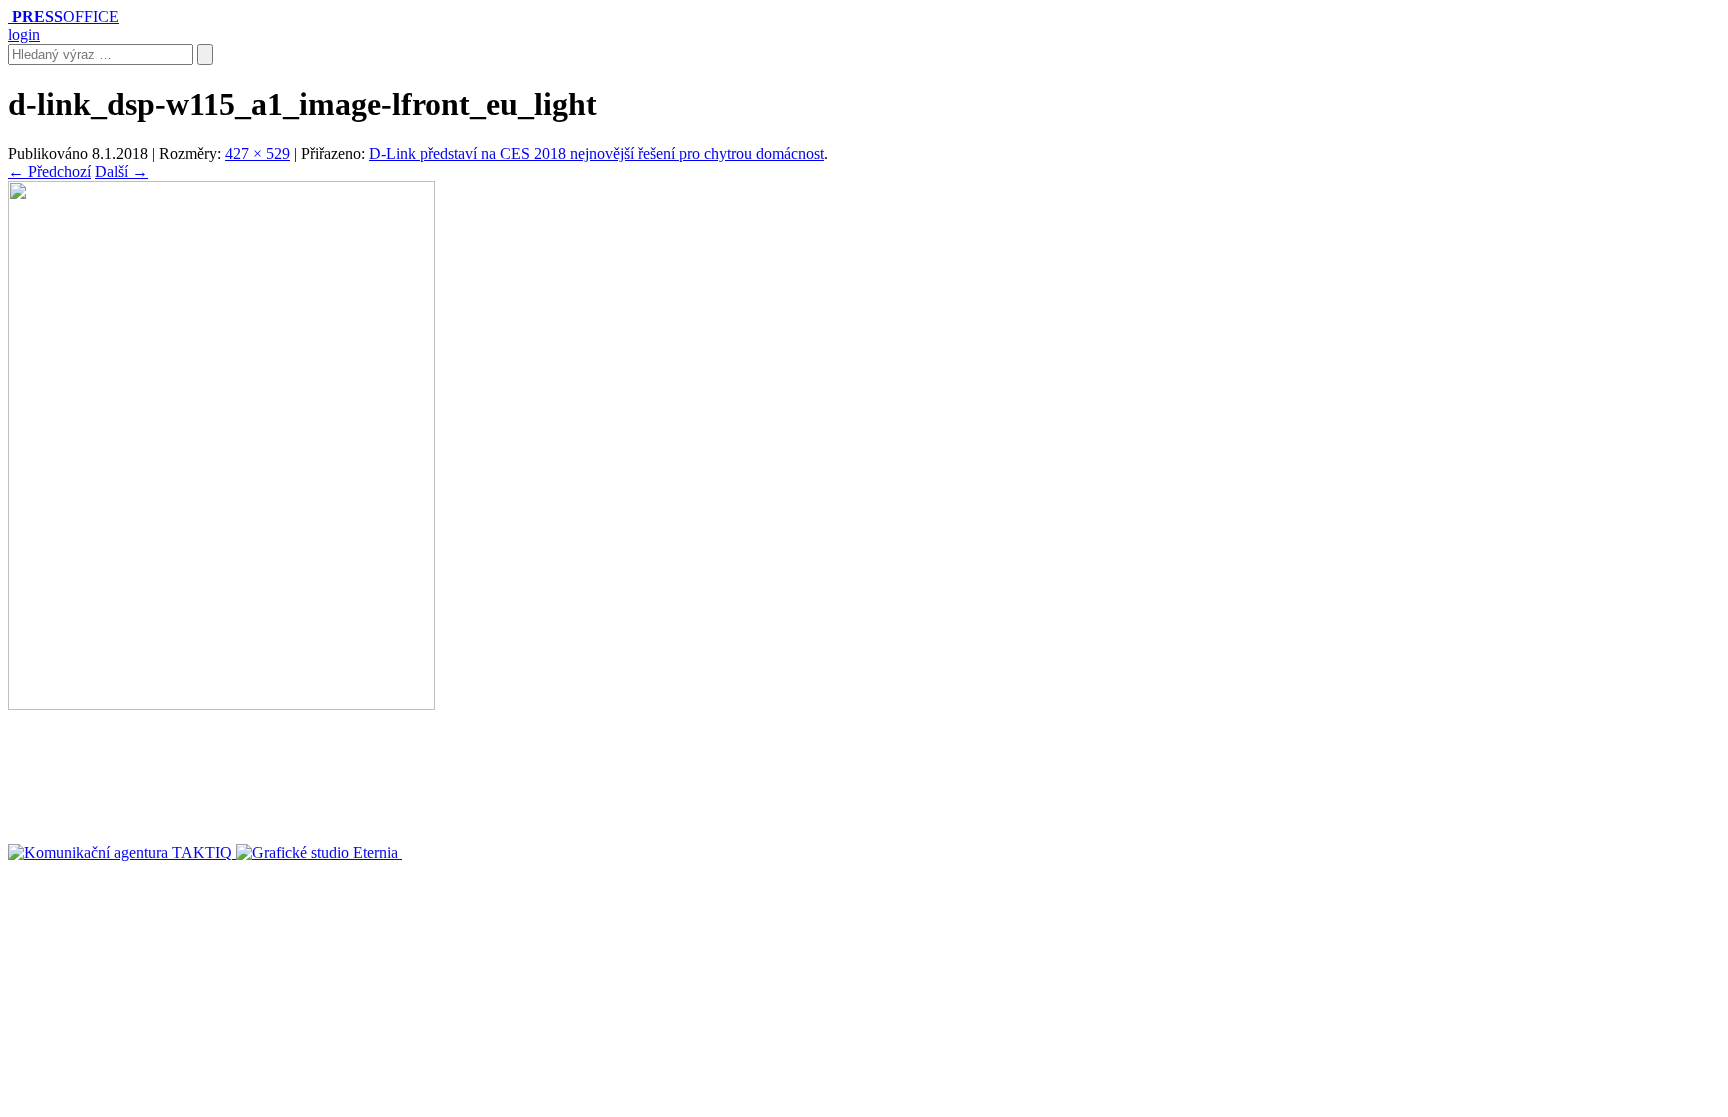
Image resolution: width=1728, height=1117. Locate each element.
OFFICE (65, 16)
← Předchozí (49, 171)
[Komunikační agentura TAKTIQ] (122, 852)
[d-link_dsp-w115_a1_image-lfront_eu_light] (221, 704)
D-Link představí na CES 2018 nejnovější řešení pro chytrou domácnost (596, 153)
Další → (121, 171)
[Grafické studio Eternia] (319, 852)
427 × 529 (257, 153)
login (24, 34)
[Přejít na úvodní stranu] (10, 16)
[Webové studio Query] (474, 852)
